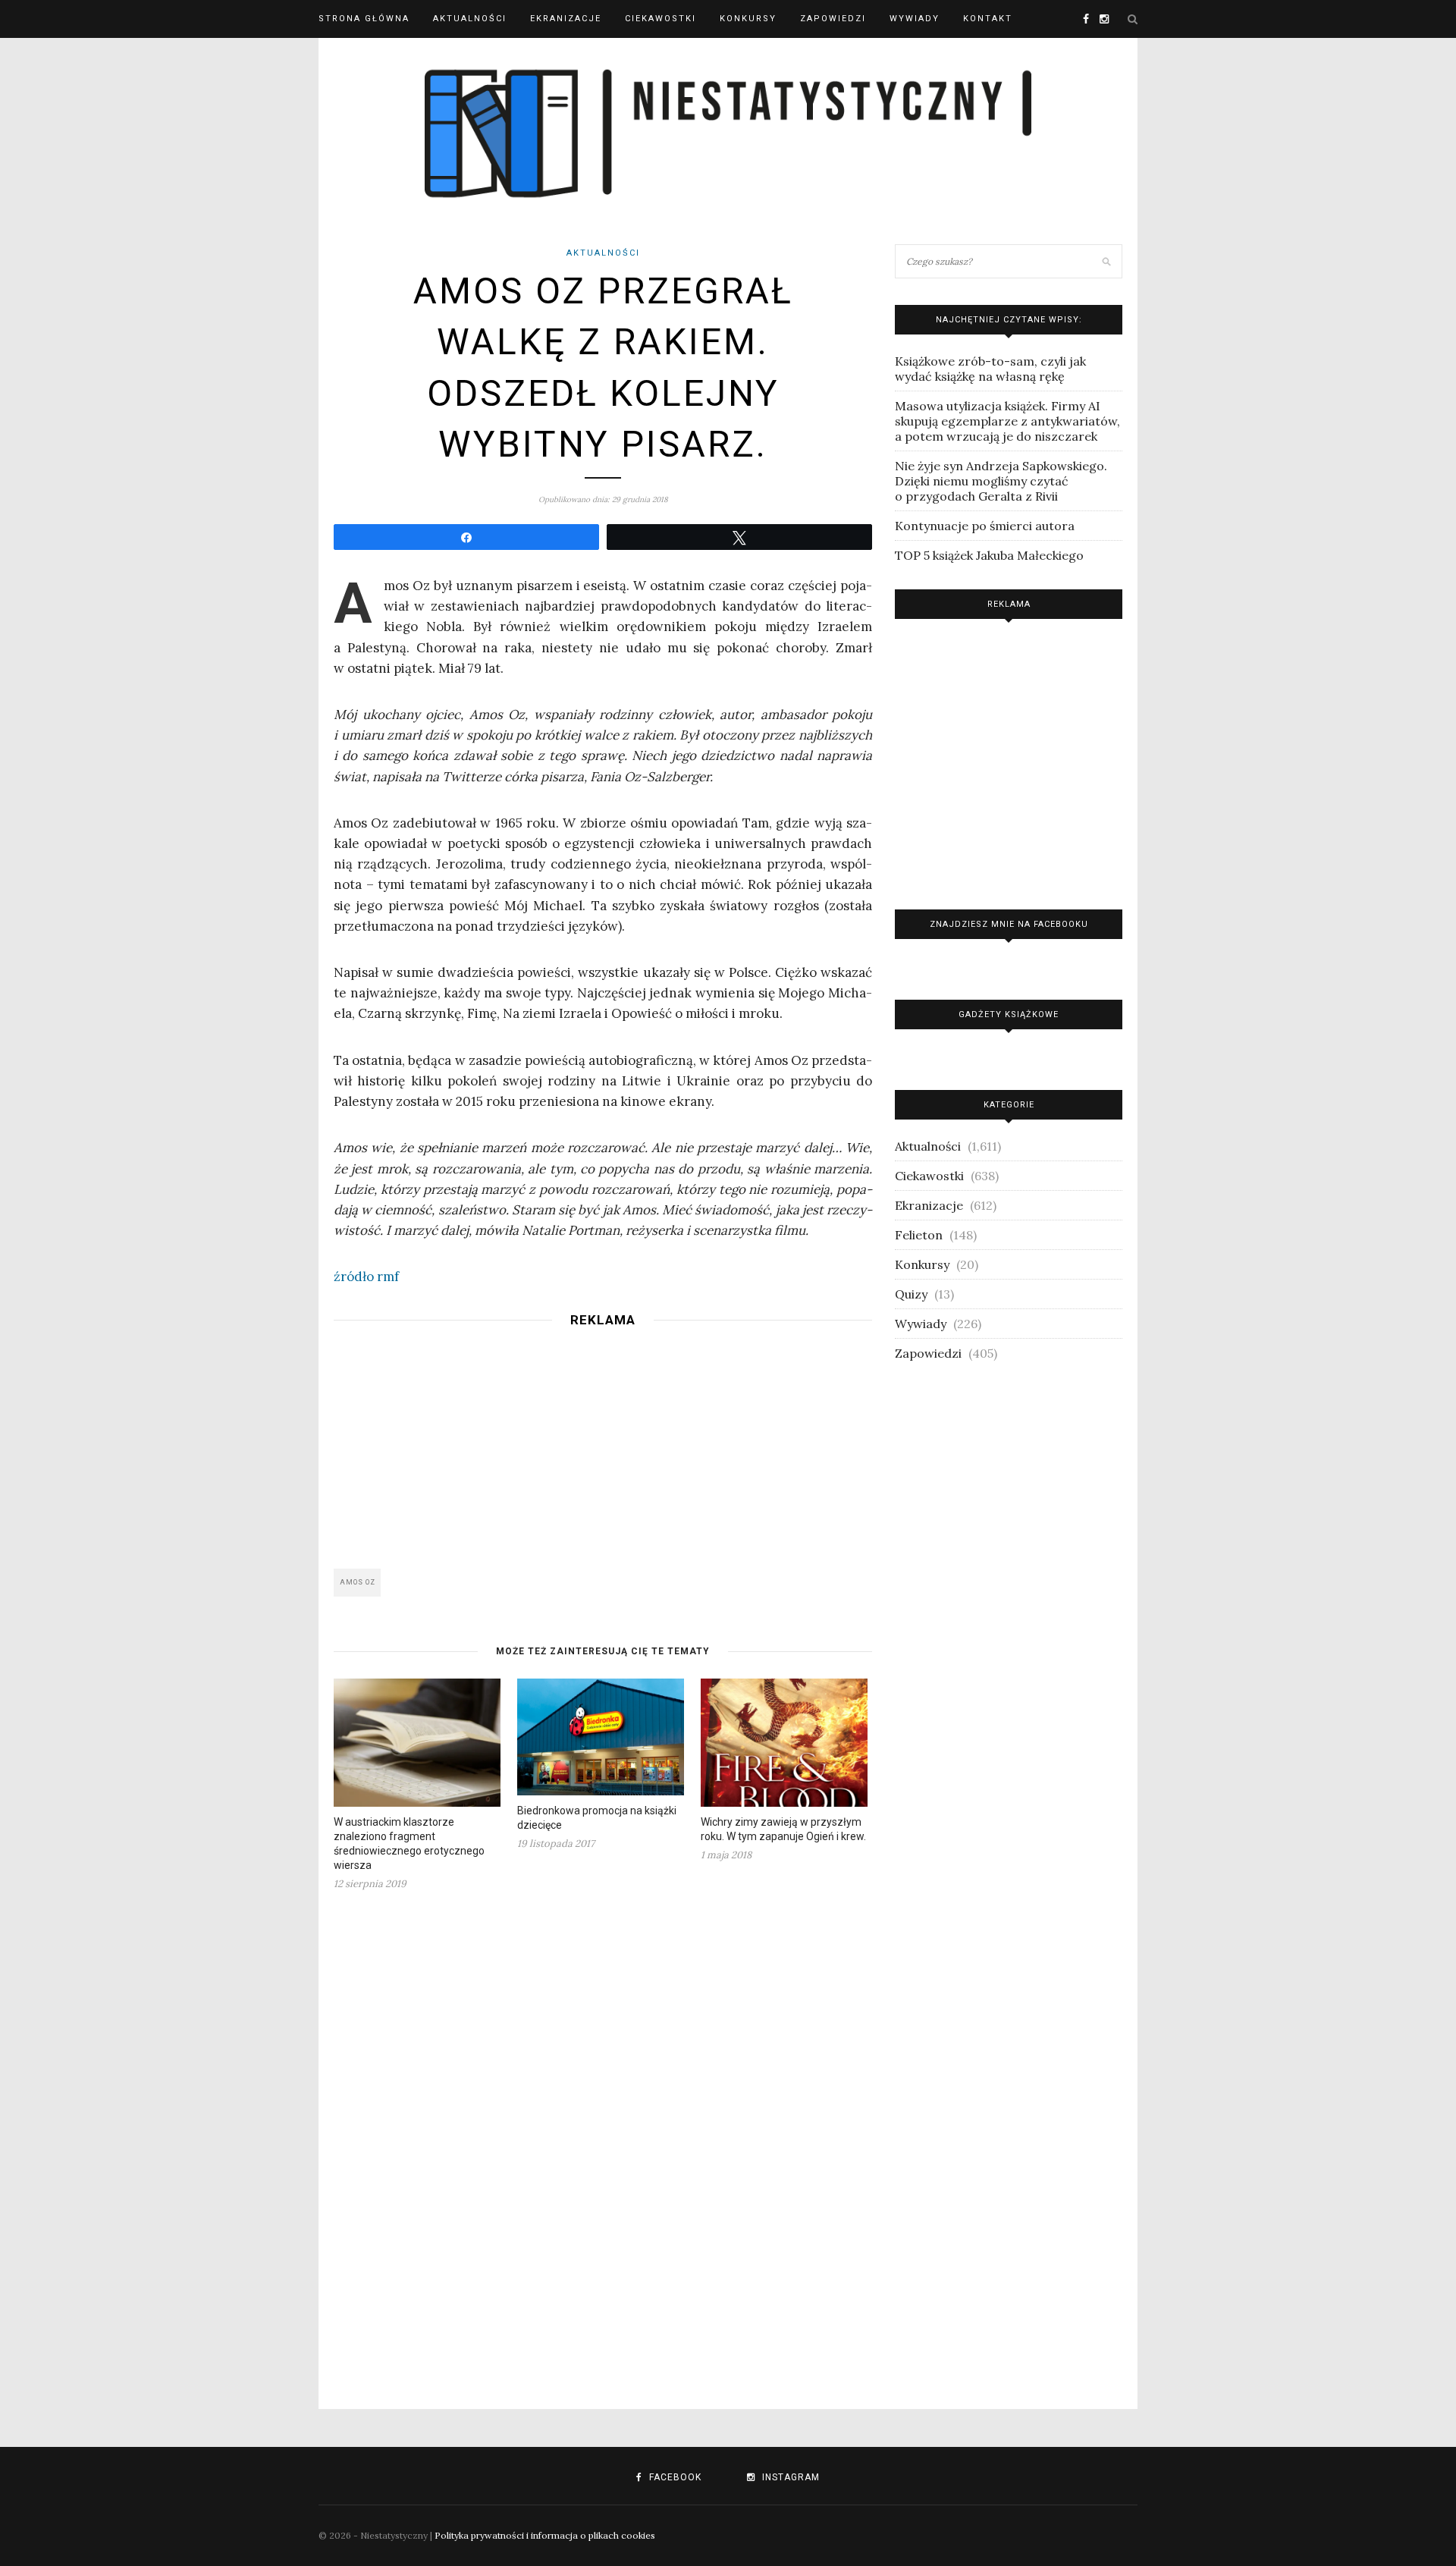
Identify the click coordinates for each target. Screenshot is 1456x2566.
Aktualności (470, 19)
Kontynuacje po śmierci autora (985, 526)
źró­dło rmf (366, 1277)
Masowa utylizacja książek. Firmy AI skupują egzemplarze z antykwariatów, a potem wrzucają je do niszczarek (1007, 421)
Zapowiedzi (833, 19)
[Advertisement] (603, 1443)
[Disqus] (603, 2140)
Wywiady (915, 19)
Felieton (919, 1235)
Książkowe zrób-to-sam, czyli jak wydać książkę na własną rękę (990, 369)
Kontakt (988, 19)
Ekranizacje (566, 19)
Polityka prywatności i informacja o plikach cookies (545, 2535)
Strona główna (364, 19)
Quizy (911, 1294)
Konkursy (748, 19)
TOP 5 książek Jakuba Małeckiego (989, 555)
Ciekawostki (661, 19)
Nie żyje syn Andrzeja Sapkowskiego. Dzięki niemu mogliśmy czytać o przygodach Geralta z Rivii (1001, 481)
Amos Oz (358, 1582)
